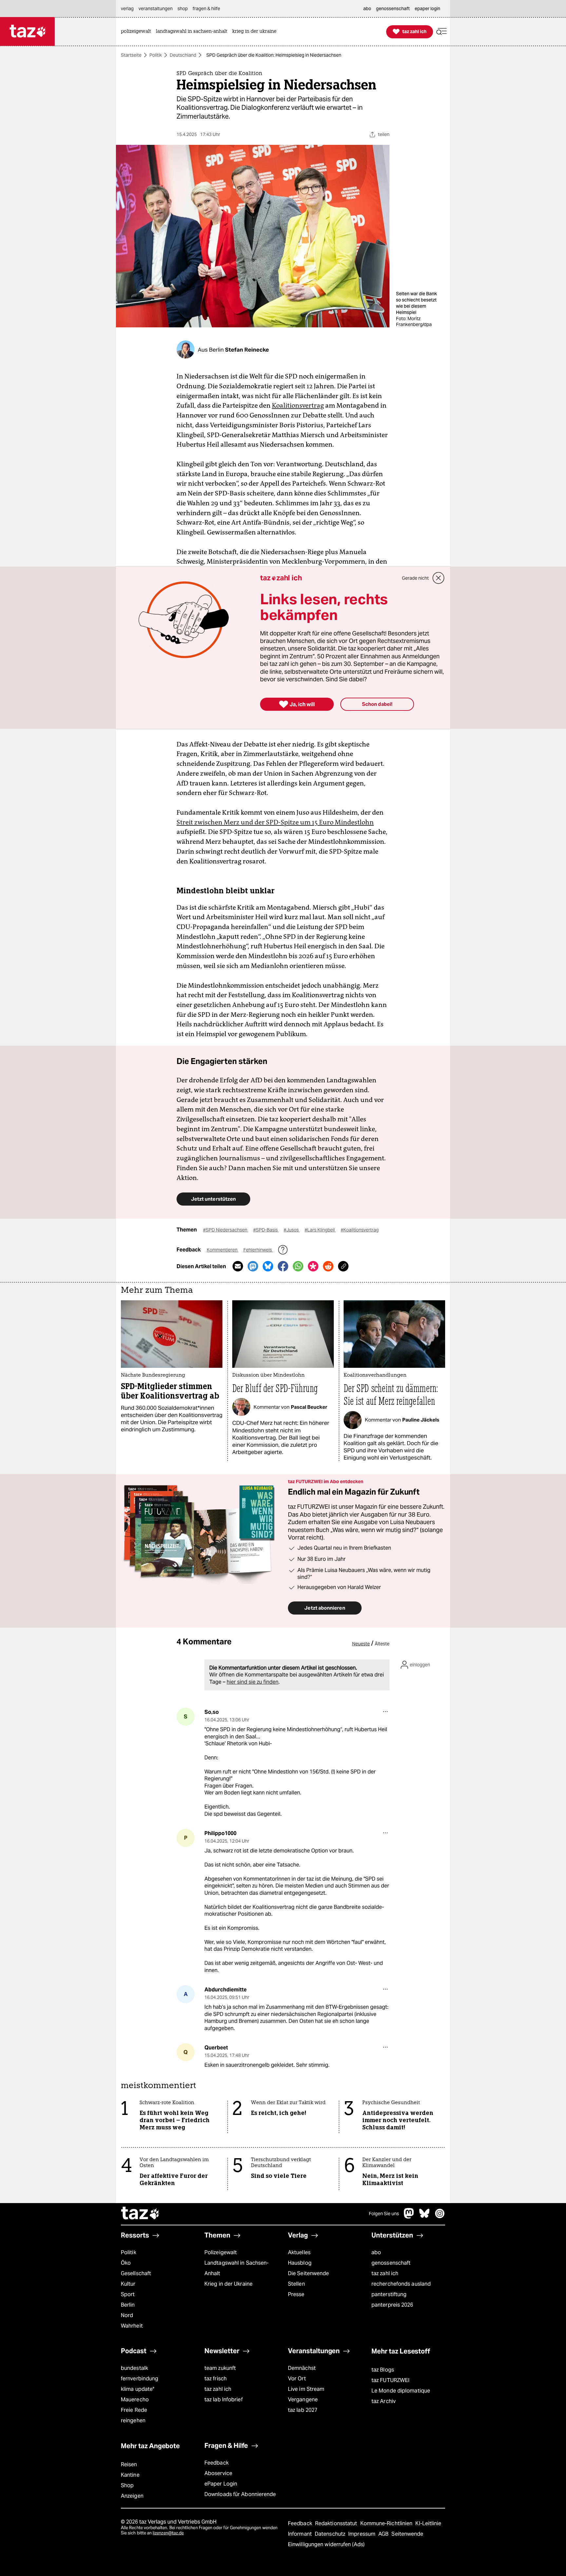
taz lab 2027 (303, 2410)
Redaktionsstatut (337, 2523)
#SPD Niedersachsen (226, 1230)
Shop (127, 2485)
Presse (296, 2294)
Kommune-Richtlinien (387, 2523)
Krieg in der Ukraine (228, 2284)
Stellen (296, 2284)
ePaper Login (221, 2484)
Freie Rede (134, 2410)
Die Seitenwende (308, 2273)
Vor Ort (297, 2379)
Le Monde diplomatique (401, 2391)
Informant (301, 2534)
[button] (442, 32)
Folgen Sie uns (384, 2214)
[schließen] (439, 578)
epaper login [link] (427, 9)
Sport (128, 2294)
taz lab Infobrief (224, 2400)
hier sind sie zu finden (253, 1682)
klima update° (138, 2389)
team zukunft (220, 2368)
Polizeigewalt (221, 2252)
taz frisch (216, 2379)
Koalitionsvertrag (298, 405)
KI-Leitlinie (428, 2523)
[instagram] (440, 2217)
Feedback (217, 2463)
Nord (127, 2315)
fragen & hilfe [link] (206, 9)
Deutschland (183, 55)
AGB (384, 2534)
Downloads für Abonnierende (240, 2494)
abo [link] (367, 9)
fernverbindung (140, 2379)
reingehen (133, 2421)
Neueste (361, 1644)
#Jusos (292, 1230)
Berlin (128, 2305)
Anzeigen (132, 2496)
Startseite (131, 55)
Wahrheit (132, 2326)
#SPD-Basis (266, 1230)
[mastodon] (409, 2217)
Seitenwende (407, 2534)
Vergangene (303, 2400)
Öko (126, 2263)
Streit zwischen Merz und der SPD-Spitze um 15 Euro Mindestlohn (275, 822)
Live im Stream (306, 2389)
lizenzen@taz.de (168, 2533)
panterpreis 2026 (392, 2305)
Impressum (362, 2534)
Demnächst (302, 2368)
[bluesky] (424, 2217)
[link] (138, 32)
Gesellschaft (136, 2273)
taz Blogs (383, 2370)
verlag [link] (127, 9)
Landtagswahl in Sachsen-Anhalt (236, 2268)
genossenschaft (391, 2263)
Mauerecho (135, 2400)
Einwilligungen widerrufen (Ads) (326, 2544)
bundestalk (134, 2368)
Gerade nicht (415, 578)
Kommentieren (223, 1250)
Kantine (130, 2475)
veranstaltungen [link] (156, 9)
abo (376, 2252)
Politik (156, 55)
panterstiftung (389, 2294)
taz (141, 2214)
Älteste (382, 1644)
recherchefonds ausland (401, 2284)
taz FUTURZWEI (390, 2380)
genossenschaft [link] (393, 9)
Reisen (129, 2464)
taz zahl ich (385, 2273)
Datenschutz (331, 2534)
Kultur (128, 2284)
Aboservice (218, 2473)
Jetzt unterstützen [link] (213, 1199)
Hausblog (300, 2263)
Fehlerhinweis (258, 1250)
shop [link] (183, 9)
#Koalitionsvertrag (360, 1230)
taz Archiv (384, 2401)
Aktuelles (299, 2252)
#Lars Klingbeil (320, 1230)
